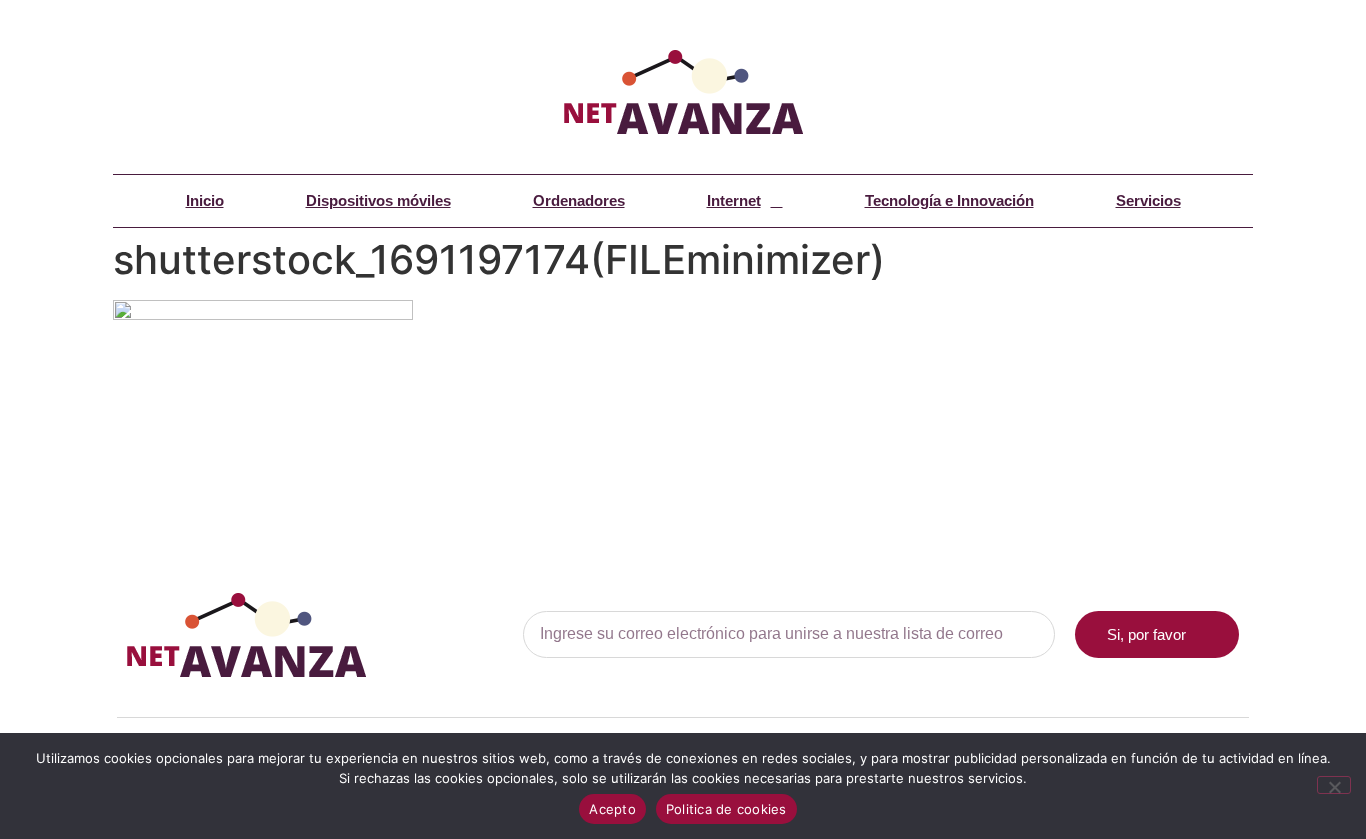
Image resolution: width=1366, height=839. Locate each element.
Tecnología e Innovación (949, 200)
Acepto (612, 809)
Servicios (1148, 200)
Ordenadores (579, 200)
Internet (734, 200)
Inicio (205, 200)
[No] (1334, 785)
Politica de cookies (726, 809)
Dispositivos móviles (378, 200)
